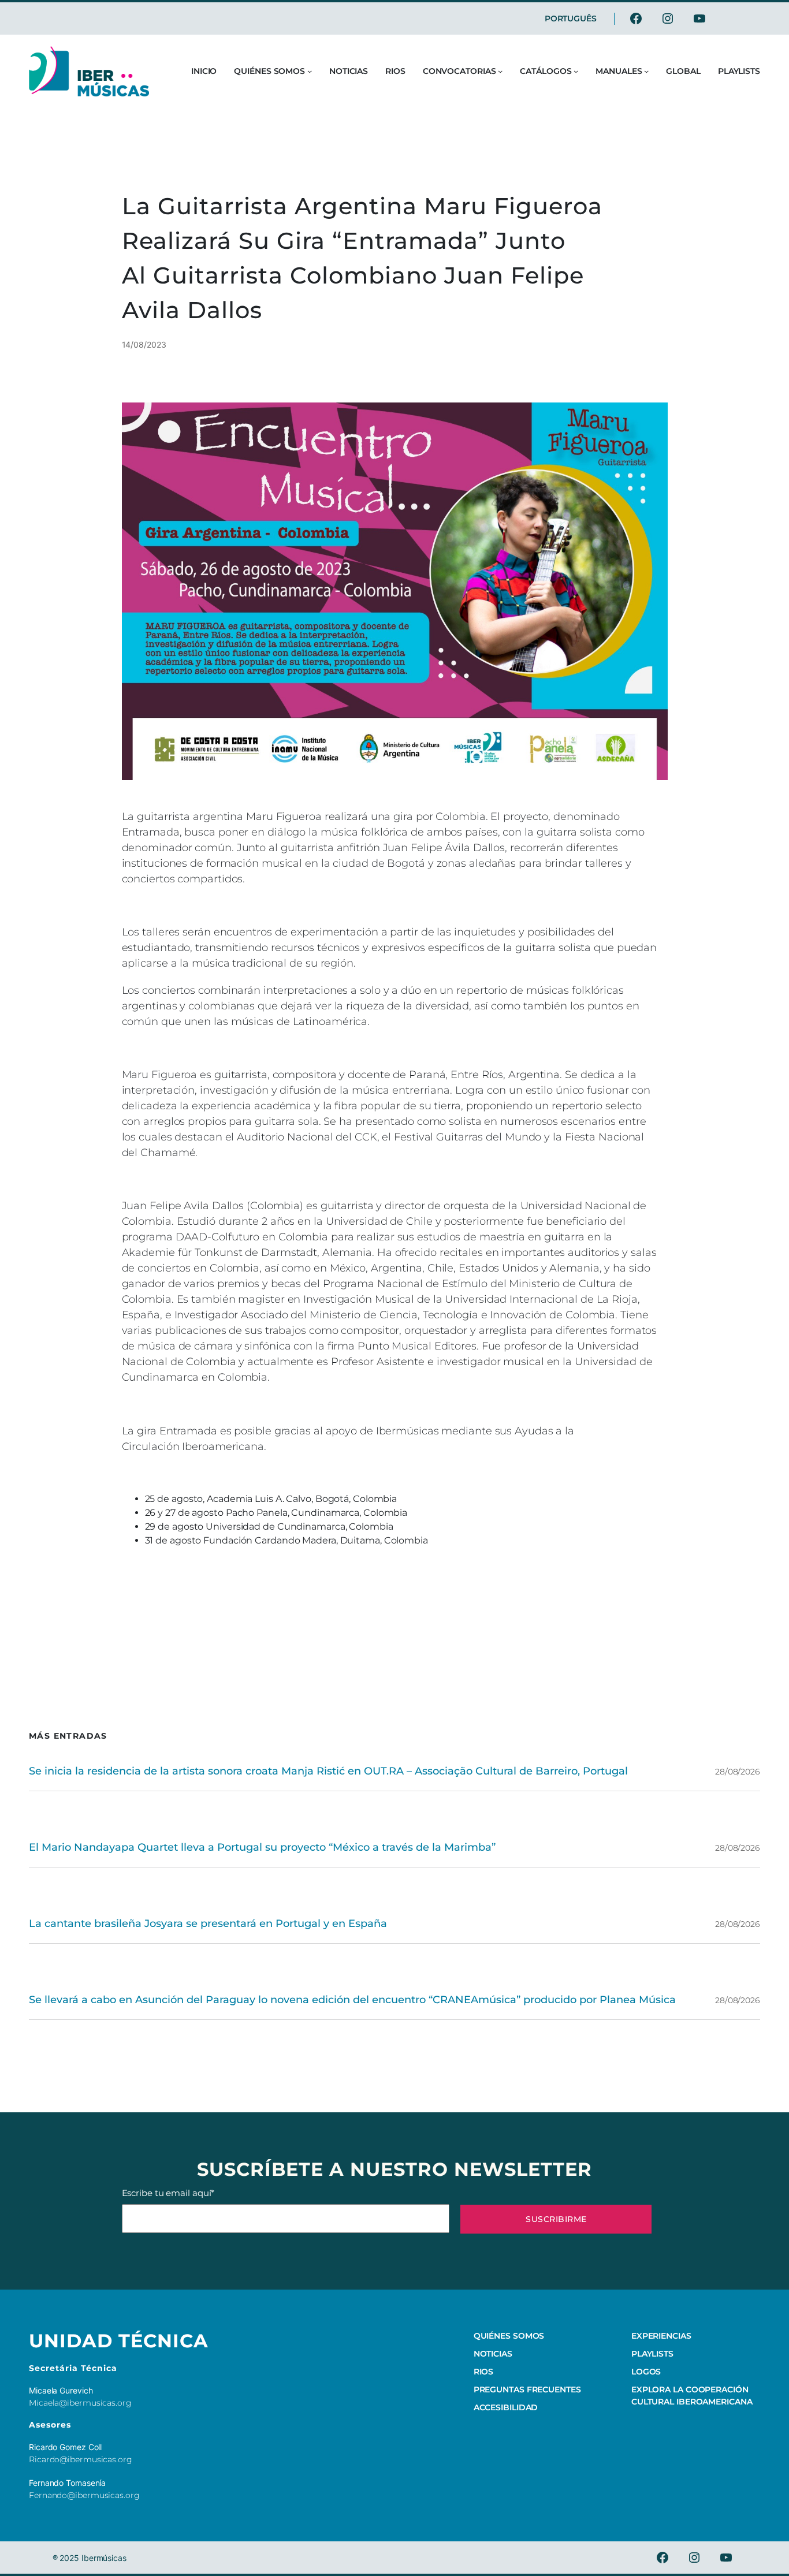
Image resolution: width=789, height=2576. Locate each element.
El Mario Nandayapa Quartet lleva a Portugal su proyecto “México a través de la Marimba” (262, 1847)
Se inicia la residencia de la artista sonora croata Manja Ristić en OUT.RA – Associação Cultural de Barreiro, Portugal (328, 1771)
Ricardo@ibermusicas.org (81, 2459)
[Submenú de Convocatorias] (500, 71)
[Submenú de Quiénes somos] (310, 71)
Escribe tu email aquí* (168, 2193)
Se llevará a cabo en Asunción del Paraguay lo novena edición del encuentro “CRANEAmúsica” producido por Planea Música (352, 2000)
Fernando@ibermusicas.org (84, 2495)
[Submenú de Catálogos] (576, 71)
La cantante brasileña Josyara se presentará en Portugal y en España (208, 1923)
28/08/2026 (738, 1772)
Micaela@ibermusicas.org (80, 2403)
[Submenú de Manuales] (646, 71)
